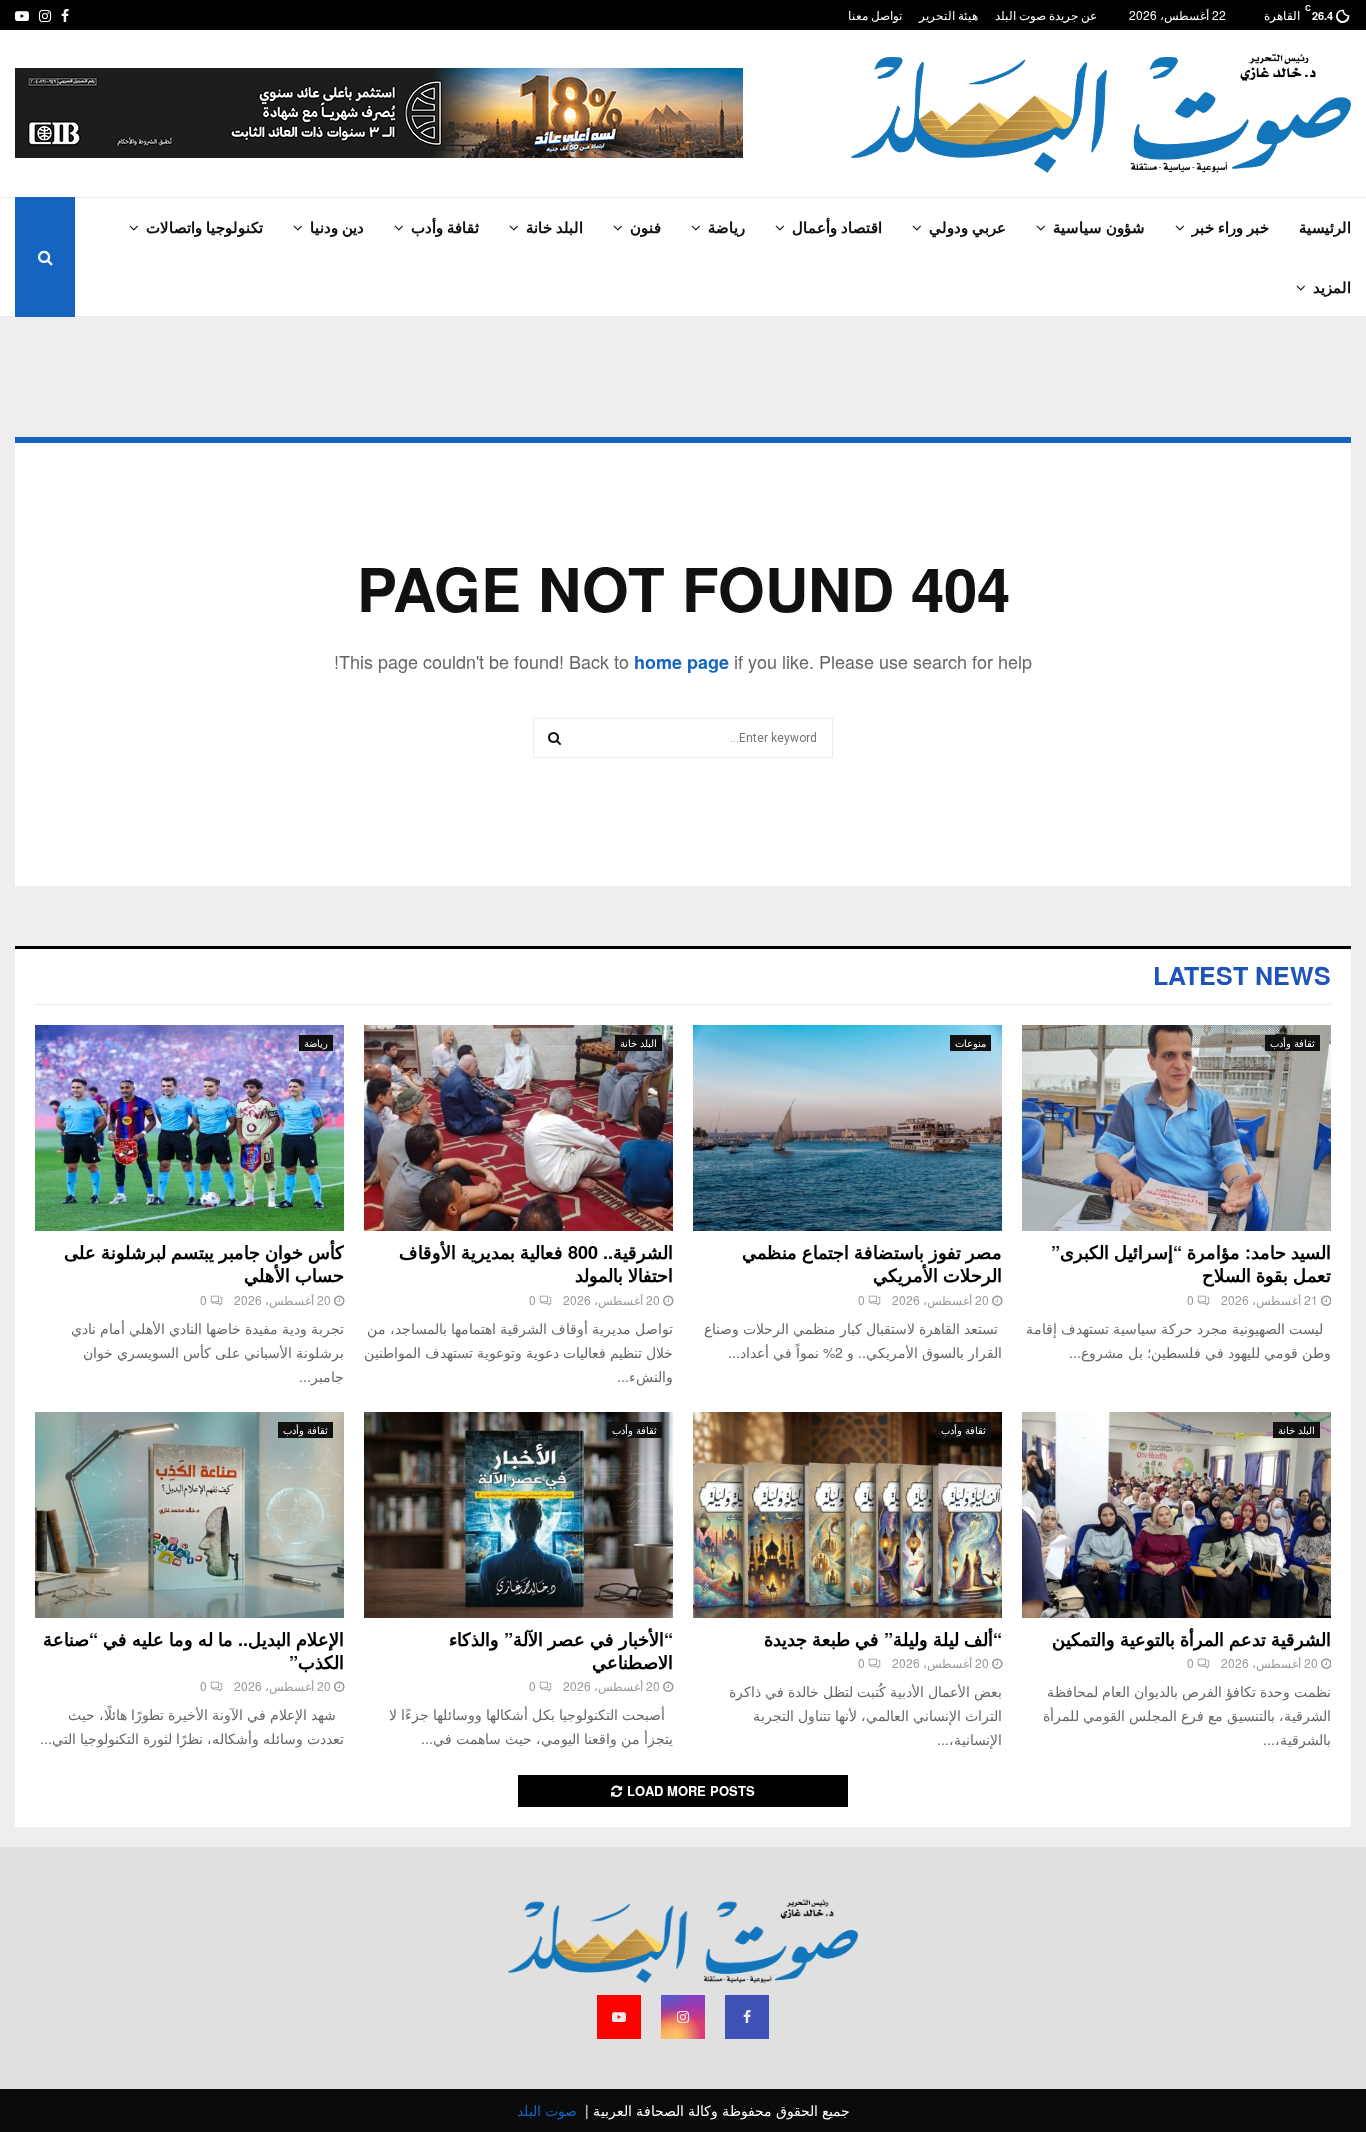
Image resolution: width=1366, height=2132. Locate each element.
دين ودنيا (337, 227)
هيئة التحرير (948, 14)
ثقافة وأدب (445, 227)
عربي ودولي (967, 227)
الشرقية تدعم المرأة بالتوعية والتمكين (1191, 1639)
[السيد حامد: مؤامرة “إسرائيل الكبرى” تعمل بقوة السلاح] (1176, 1128)
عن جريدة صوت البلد (1046, 14)
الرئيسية (1325, 227)
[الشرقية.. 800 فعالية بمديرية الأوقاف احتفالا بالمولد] (518, 1128)
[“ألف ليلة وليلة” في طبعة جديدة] (847, 1515)
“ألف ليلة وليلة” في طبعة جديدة (883, 1639)
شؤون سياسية (1099, 227)
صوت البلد (547, 2110)
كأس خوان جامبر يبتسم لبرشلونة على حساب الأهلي (204, 1263)
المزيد (1332, 287)
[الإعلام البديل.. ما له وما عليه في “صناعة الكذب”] (189, 1515)
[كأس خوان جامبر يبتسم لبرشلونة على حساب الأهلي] (189, 1128)
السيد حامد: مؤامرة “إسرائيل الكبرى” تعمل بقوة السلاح (1191, 1263)
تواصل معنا (875, 14)
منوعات (970, 1043)
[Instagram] (683, 2017)
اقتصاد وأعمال (837, 227)
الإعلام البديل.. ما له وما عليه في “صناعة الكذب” (193, 1650)
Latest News (1242, 975)
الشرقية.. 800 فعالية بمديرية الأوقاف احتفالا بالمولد (536, 1263)
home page (681, 662)
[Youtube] (619, 2017)
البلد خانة (554, 227)
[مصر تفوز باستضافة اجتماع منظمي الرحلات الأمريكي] (847, 1128)
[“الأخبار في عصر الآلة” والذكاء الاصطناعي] (518, 1515)
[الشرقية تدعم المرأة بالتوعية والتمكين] (1176, 1515)
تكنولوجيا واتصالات (204, 227)
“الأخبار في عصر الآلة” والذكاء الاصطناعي (561, 1650)
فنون (645, 227)
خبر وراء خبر (1230, 227)
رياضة (726, 227)
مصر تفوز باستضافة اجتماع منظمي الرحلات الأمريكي (872, 1263)
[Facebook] (747, 2017)
